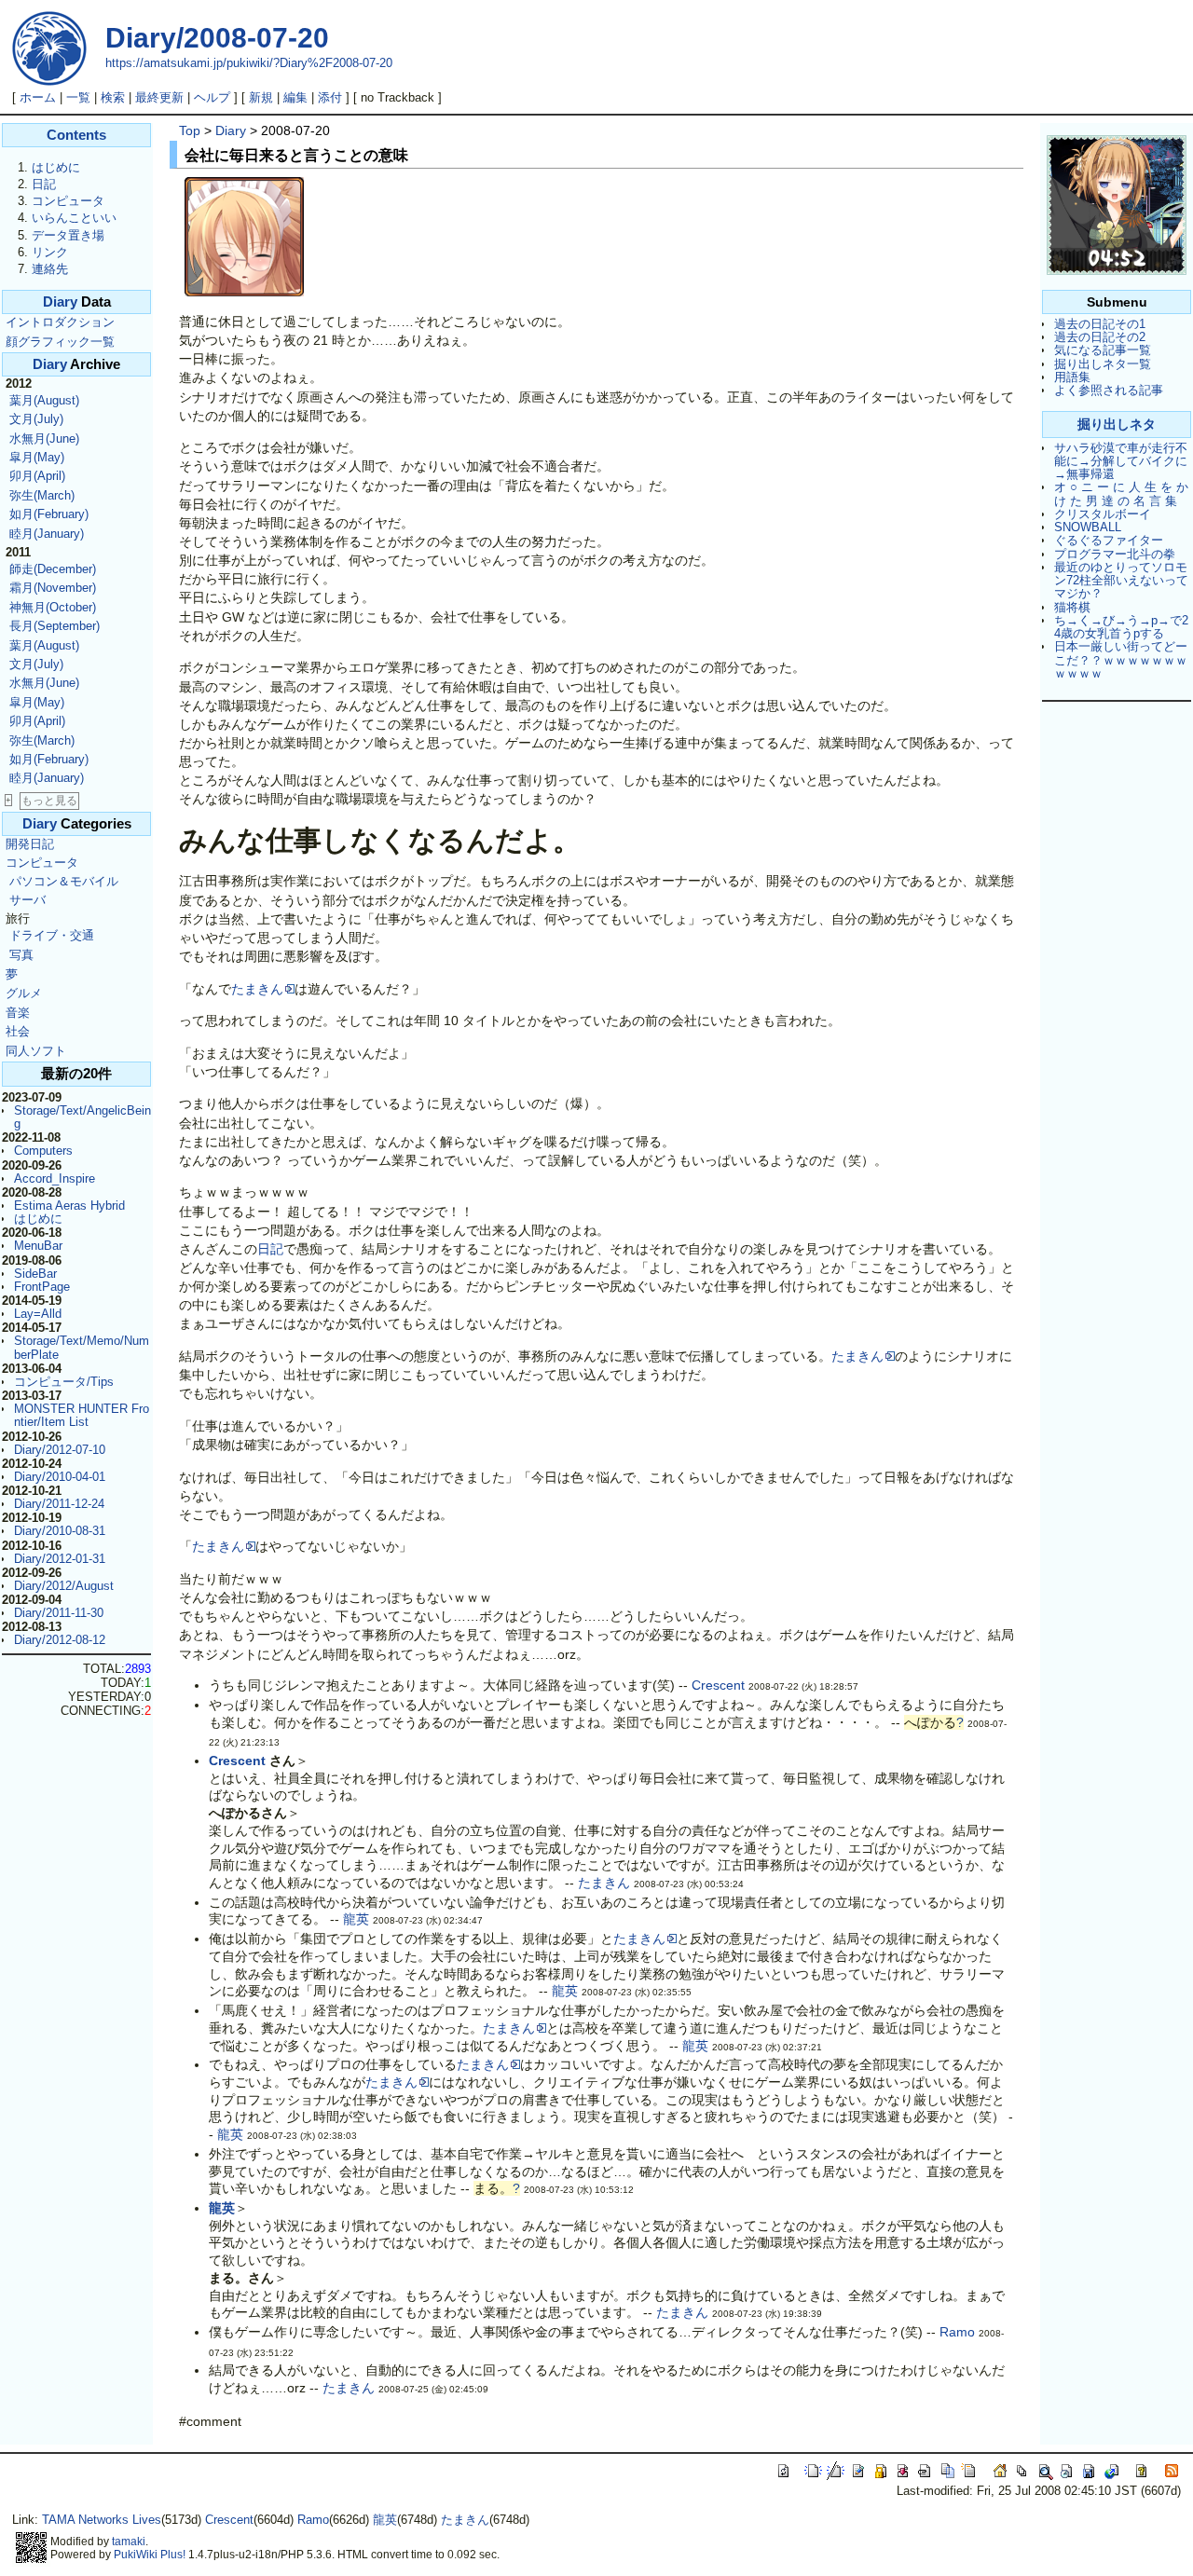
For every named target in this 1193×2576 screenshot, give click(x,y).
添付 (330, 97)
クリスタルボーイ (1103, 514)
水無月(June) (44, 438)
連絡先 (50, 269)
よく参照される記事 (1109, 390)
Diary (60, 302)
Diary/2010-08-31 (60, 1531)
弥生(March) (42, 495)
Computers (43, 1151)
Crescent (718, 1685)
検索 (113, 97)
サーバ (27, 900)
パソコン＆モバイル (64, 881)
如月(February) (49, 514)
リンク (50, 252)
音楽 (18, 1013)
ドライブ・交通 (52, 935)
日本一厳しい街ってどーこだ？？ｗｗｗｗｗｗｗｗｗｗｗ (1121, 660)
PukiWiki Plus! (150, 2555)
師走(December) (53, 569)
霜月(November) (53, 588)
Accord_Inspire (55, 1178)
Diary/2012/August (64, 1586)
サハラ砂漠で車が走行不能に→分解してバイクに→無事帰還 (1121, 461)
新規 (261, 97)
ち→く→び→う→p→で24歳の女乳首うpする (1121, 627)
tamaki (129, 2542)
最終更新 (159, 97)
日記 (44, 184)
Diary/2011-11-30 (59, 1613)
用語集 (1072, 377)
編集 (295, 97)
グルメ (24, 993)
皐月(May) (37, 457)
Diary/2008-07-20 (217, 38)
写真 (21, 955)
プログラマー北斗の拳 (1115, 554)
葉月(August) (44, 400)
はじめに (56, 167)
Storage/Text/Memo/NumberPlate (82, 1347)
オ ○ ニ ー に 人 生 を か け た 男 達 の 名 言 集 (1121, 493)
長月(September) (55, 626)
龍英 (356, 1919)
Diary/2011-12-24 (59, 1504)
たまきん (257, 989)
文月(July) (36, 419)
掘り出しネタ (1117, 424)
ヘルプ (212, 97)
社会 (18, 1031)
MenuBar (38, 1246)
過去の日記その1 (1100, 324)
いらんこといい (74, 218)
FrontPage (42, 1287)
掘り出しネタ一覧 (1103, 364)
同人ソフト (36, 1051)
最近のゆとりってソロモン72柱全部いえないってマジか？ (1121, 581)
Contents (76, 135)
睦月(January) (47, 534)
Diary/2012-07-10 (60, 1450)
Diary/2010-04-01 (60, 1477)
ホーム (38, 97)
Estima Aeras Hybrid (69, 1206)
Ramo (957, 2332)
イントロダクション (60, 322)
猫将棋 (1072, 607)
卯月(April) (37, 476)
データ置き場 (68, 235)
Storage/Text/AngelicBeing (82, 1117)
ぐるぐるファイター (1109, 540)
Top (190, 130)
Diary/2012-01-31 (60, 1559)
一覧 (78, 97)
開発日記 (30, 844)
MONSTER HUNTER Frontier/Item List (82, 1415)
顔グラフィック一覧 (60, 342)
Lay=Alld (38, 1314)
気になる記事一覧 (1103, 350)
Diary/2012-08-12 (60, 1640)
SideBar (35, 1274)
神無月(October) (53, 607)
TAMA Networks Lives (102, 2520)
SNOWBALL (1088, 527)
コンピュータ (68, 201)
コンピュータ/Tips (64, 1382)
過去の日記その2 (1100, 337)
